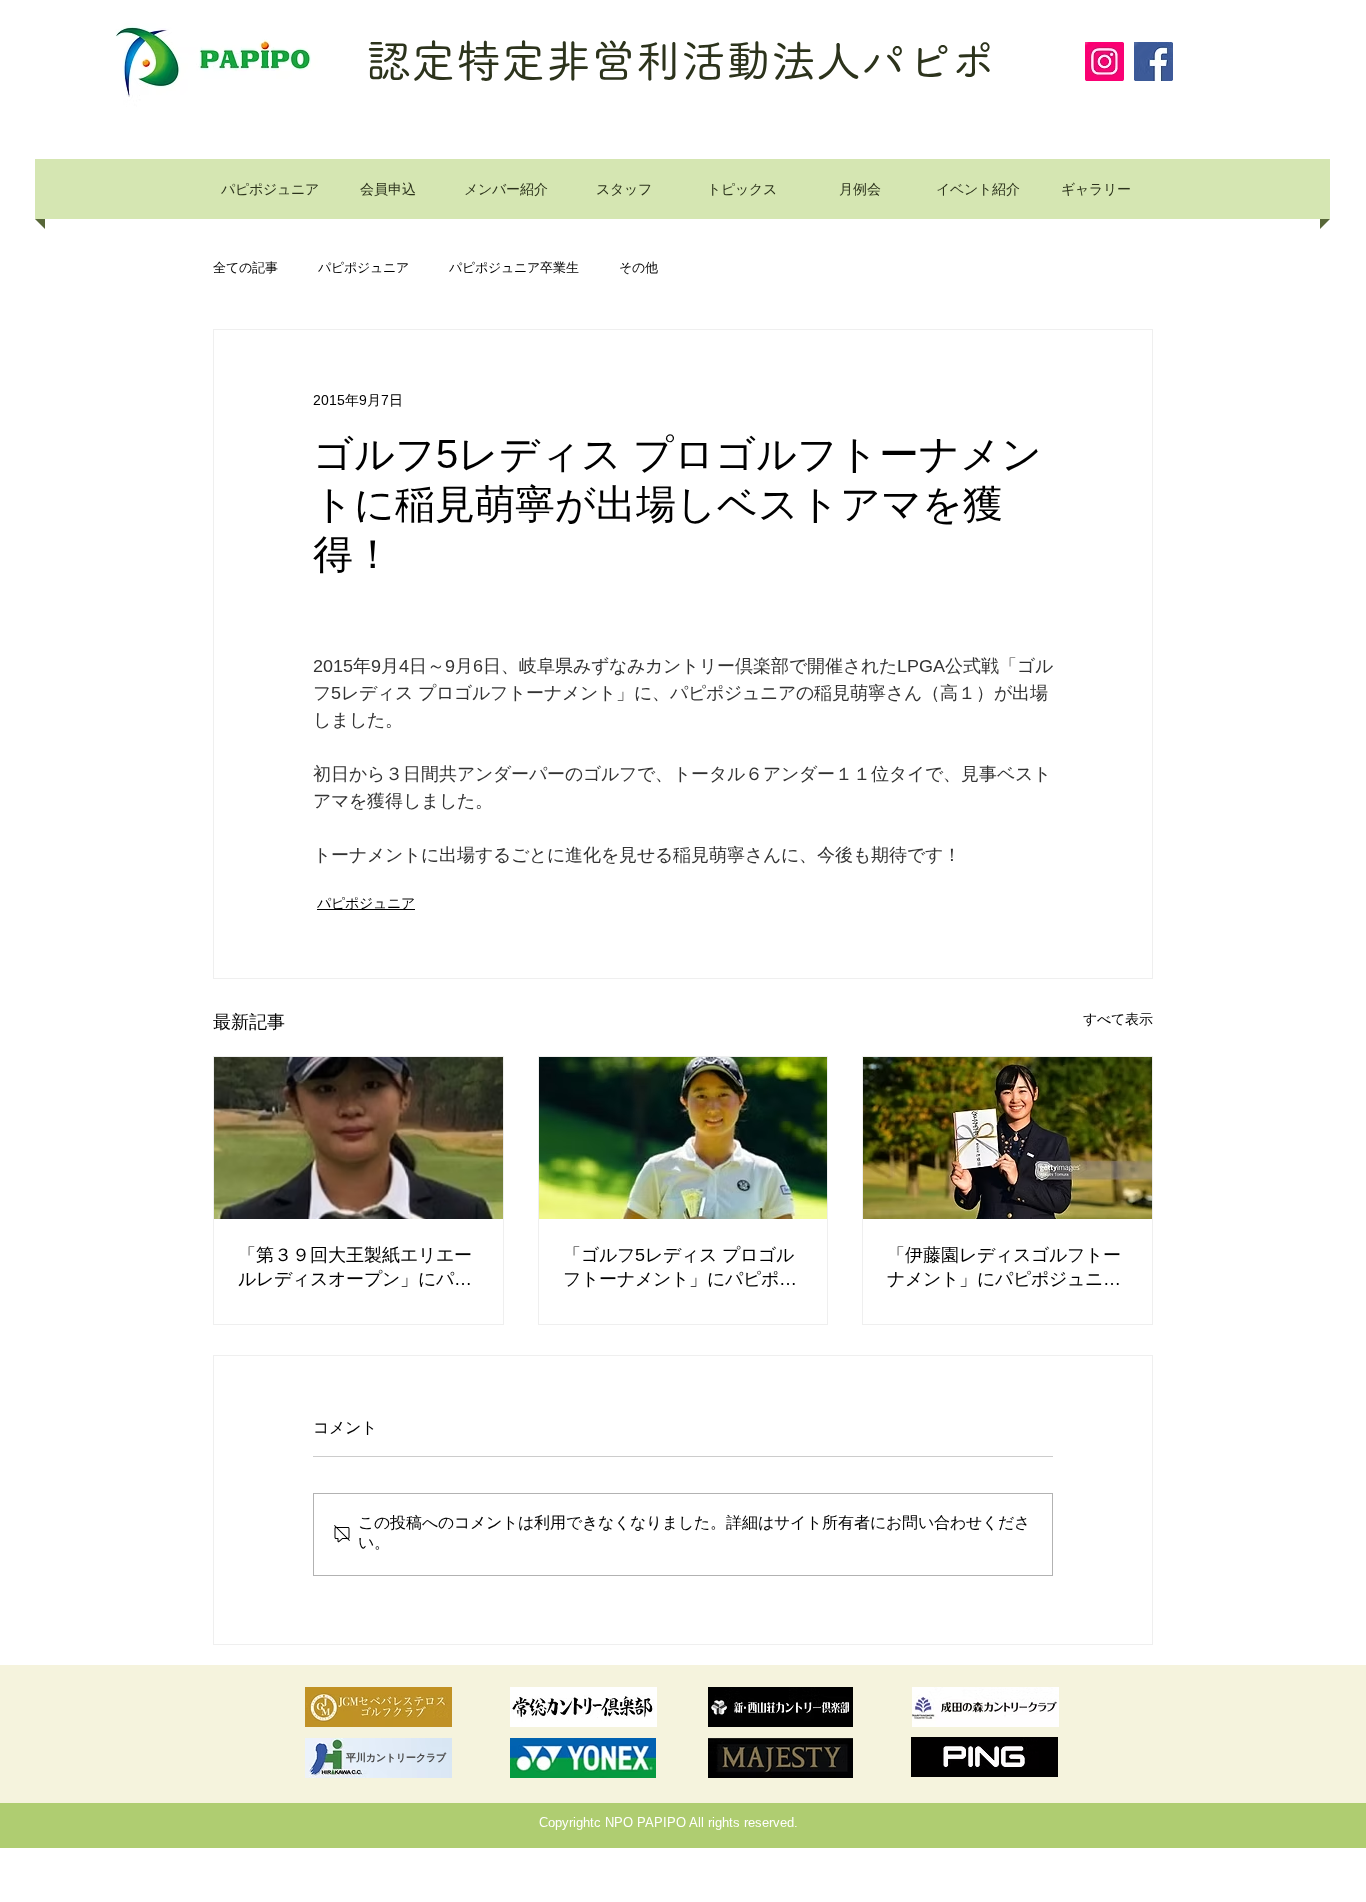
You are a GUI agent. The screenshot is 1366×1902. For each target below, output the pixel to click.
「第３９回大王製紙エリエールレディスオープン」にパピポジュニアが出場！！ (355, 1268)
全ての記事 (245, 268)
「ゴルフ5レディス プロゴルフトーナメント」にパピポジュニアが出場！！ (680, 1268)
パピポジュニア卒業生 (514, 268)
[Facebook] (1153, 61)
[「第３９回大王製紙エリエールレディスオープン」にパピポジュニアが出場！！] (358, 1138)
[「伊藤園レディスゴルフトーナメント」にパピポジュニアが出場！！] (1007, 1138)
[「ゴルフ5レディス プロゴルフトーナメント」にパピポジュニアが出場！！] (683, 1138)
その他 (638, 268)
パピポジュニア (363, 268)
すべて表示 (1118, 1019)
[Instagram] (1104, 61)
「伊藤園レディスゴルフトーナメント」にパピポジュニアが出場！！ (1004, 1268)
